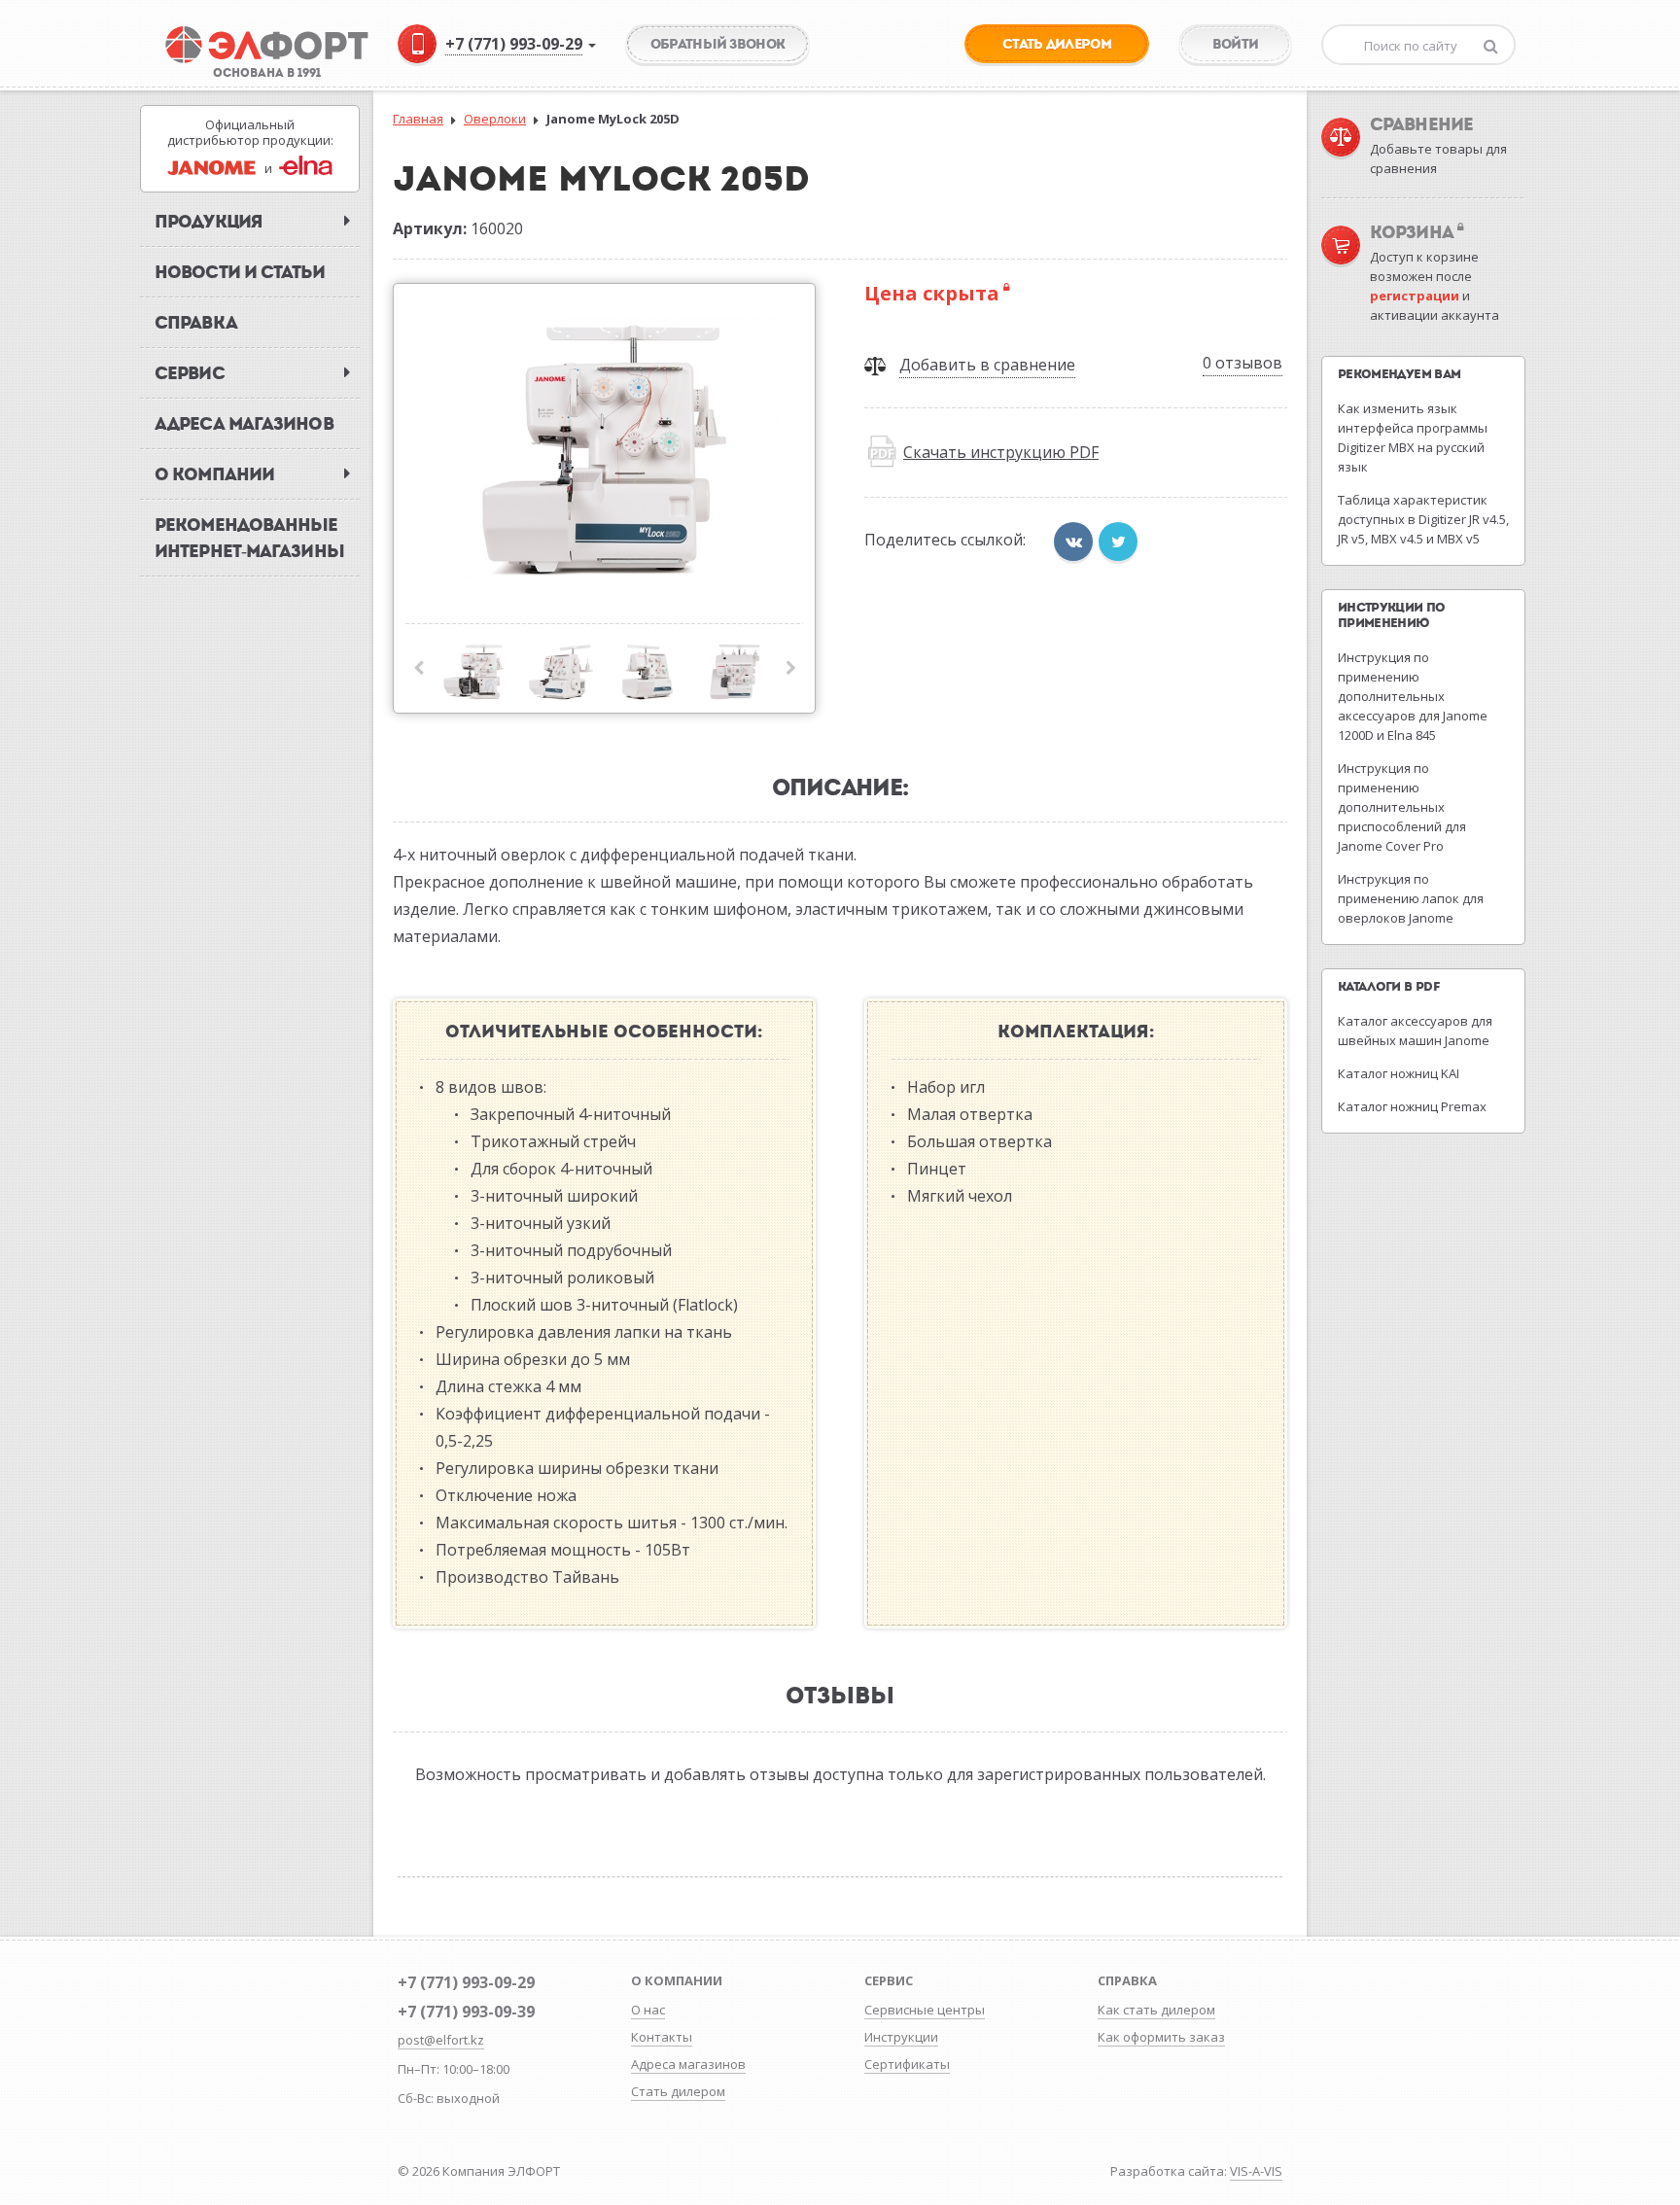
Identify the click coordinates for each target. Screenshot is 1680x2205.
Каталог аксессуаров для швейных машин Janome (1415, 1031)
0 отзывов (1242, 363)
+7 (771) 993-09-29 (466, 1982)
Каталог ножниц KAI (1399, 1073)
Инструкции (901, 2037)
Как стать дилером (1156, 2010)
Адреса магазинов (688, 2064)
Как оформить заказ (1161, 2037)
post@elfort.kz (441, 2040)
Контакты (662, 2037)
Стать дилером (678, 2091)
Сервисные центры (925, 2010)
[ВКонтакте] (1073, 542)
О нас (648, 2010)
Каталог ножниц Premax (1412, 1106)
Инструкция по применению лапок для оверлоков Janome (1411, 898)
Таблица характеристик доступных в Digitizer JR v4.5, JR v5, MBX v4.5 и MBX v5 (1423, 519)
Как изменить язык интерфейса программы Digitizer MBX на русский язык (1413, 437)
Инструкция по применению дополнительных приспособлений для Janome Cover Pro (1402, 807)
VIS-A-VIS (1256, 2171)
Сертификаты (907, 2064)
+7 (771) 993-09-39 (466, 2012)
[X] (1118, 542)
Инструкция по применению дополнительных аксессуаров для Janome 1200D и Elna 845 (1413, 696)
